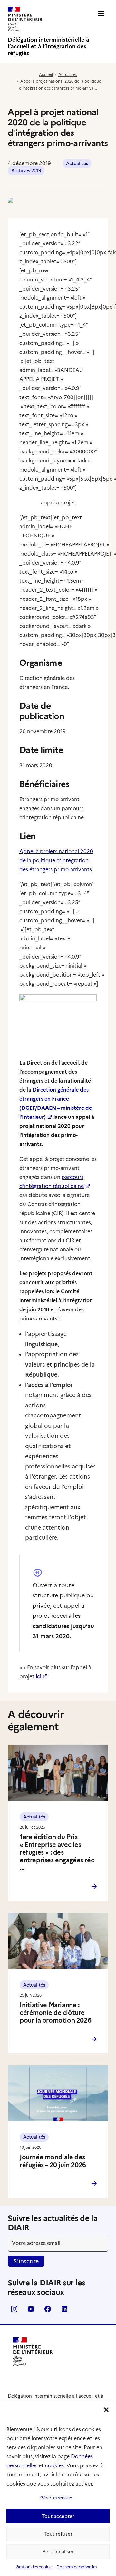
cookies (54, 2466)
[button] (106, 2410)
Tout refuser (58, 2534)
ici (39, 1676)
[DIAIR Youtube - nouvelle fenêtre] (31, 2311)
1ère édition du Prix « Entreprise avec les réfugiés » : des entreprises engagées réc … (57, 1852)
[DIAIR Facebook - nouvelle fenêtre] (48, 2311)
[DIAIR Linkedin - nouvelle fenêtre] (64, 2311)
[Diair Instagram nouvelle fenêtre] (14, 2311)
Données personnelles (77, 2567)
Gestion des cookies (34, 2567)
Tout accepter (58, 2516)
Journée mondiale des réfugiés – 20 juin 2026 (53, 2161)
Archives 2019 (26, 171)
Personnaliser (58, 2552)
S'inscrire (26, 2261)
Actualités (68, 74)
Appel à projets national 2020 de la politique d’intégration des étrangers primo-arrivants (56, 860)
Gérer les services (56, 2498)
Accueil (46, 74)
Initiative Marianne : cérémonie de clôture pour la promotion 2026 (55, 2013)
